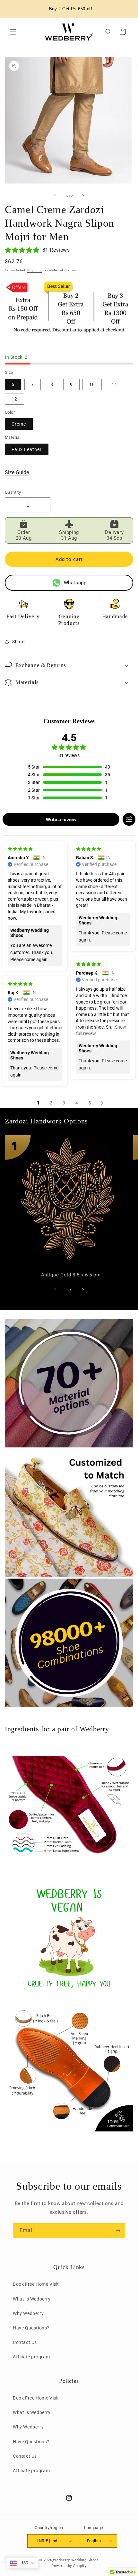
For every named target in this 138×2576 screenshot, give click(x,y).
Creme (19, 424)
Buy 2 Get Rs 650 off (71, 9)
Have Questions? (31, 2328)
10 (92, 384)
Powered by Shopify (69, 2566)
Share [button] (18, 642)
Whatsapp (75, 583)
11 (115, 384)
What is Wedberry (32, 2299)
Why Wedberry (28, 2313)
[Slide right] (83, 196)
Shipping (35, 270)
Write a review (61, 819)
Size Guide (17, 472)
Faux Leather (27, 449)
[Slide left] (55, 196)
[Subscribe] (118, 2231)
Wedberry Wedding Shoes (76, 2560)
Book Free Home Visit (36, 2284)
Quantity (13, 492)
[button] (13, 32)
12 (14, 399)
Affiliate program (31, 2357)
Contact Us (25, 2342)
